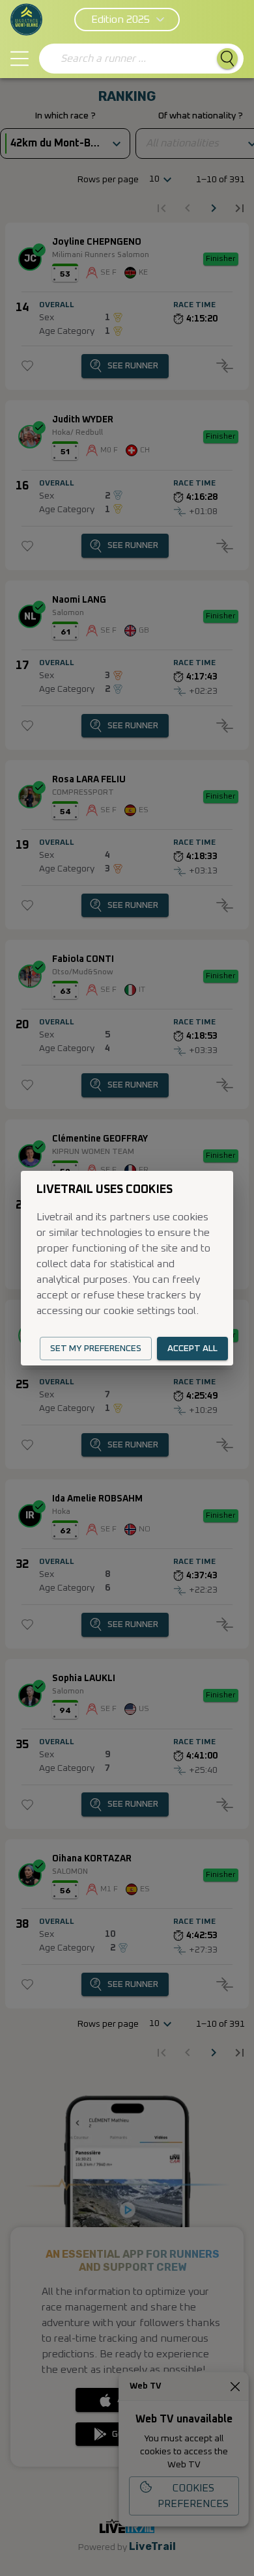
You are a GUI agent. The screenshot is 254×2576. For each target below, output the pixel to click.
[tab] (20, 59)
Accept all (192, 1349)
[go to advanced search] (227, 59)
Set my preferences (96, 1349)
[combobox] (133, 59)
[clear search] (51, 59)
